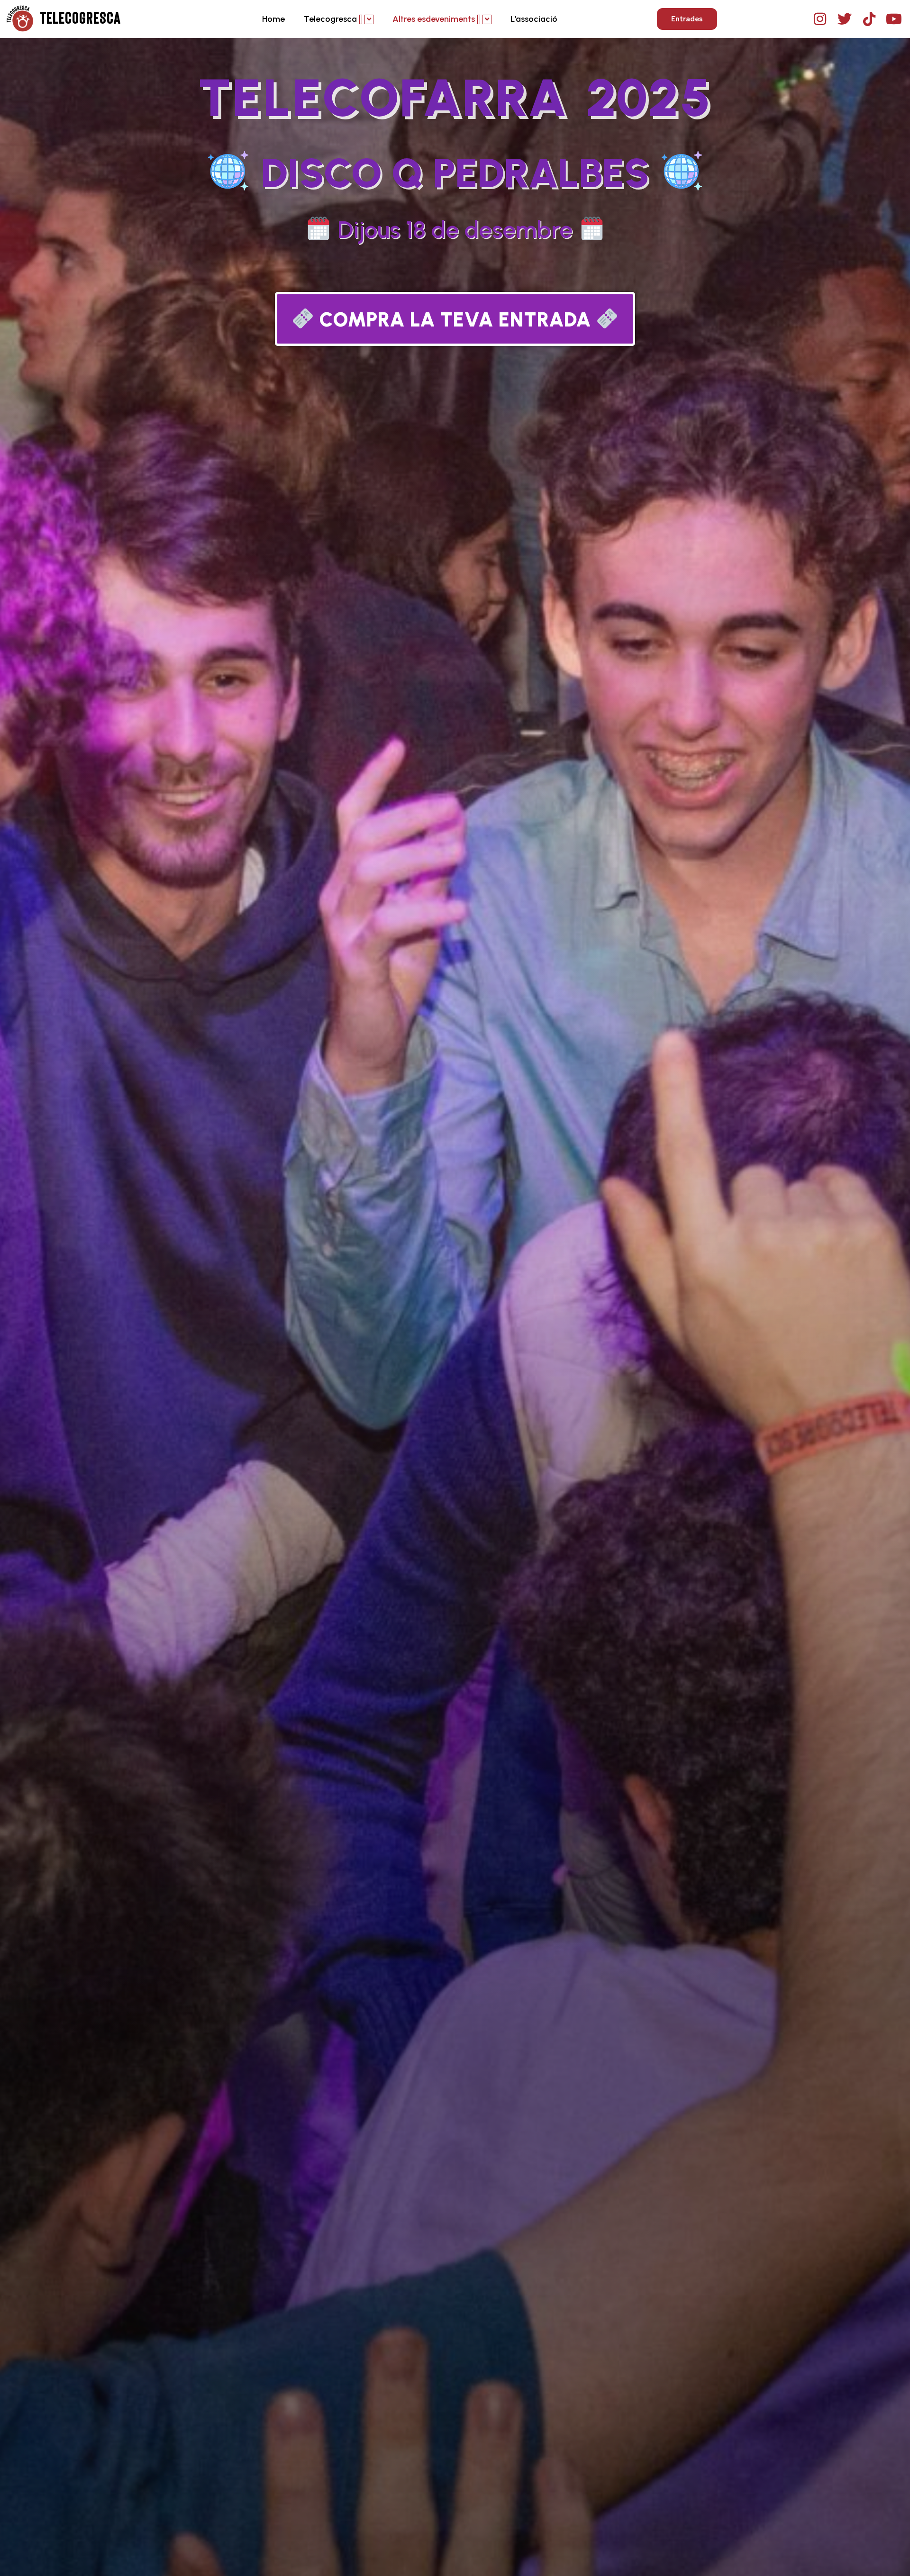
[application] (361, 19)
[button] (687, 19)
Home (273, 19)
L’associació (534, 19)
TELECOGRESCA (81, 19)
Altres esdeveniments (434, 19)
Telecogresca (330, 19)
